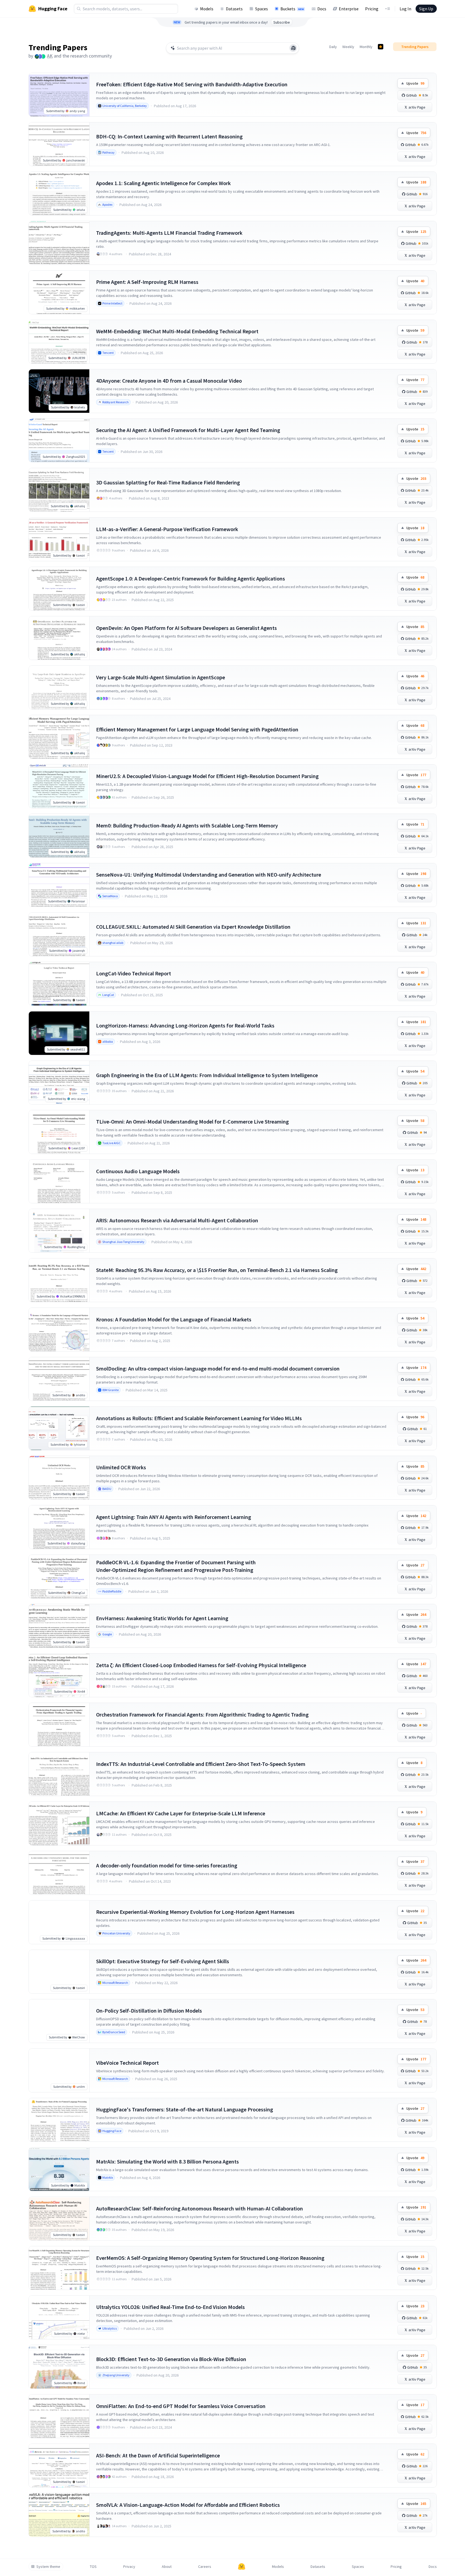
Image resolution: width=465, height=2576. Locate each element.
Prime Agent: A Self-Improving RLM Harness (147, 282)
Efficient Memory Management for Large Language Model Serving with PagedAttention (197, 729)
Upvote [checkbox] (415, 83)
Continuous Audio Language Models (138, 1171)
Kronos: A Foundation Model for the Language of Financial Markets (174, 1319)
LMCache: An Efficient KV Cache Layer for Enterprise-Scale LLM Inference (181, 1813)
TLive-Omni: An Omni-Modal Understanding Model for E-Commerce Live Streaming (192, 1122)
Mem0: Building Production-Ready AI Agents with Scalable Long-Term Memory (187, 825)
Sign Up (426, 9)
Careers (205, 2567)
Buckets (292, 9)
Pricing (372, 9)
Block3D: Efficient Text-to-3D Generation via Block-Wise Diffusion (171, 2359)
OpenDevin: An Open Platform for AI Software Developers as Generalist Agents (186, 628)
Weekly (348, 47)
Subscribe (282, 22)
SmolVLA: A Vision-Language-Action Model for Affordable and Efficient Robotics (188, 2505)
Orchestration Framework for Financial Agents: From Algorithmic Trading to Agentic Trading (202, 1714)
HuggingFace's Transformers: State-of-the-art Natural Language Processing (185, 2109)
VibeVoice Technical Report (127, 2063)
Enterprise (349, 9)
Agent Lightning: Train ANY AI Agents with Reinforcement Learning (174, 1517)
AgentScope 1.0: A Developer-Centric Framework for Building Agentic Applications (191, 578)
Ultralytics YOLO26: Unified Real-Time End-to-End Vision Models (170, 2307)
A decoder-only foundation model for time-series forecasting (167, 1865)
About (167, 2567)
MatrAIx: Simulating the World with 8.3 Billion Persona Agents (167, 2161)
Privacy (129, 2567)
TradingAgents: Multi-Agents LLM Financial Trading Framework (169, 233)
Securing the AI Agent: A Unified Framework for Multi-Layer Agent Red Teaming (188, 430)
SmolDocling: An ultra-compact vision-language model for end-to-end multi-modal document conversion (218, 1368)
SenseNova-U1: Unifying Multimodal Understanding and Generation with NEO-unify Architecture (209, 875)
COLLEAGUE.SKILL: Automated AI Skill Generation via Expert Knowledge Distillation (193, 927)
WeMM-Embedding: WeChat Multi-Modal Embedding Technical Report (177, 331)
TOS (93, 2567)
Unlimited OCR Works (121, 1467)
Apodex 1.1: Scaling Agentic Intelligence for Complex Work (163, 183)
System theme (48, 2567)
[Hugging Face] (242, 2567)
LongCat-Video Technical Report (134, 973)
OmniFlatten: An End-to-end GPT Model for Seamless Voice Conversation (181, 2406)
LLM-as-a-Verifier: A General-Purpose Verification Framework (167, 529)
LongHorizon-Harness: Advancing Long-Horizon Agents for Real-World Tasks (185, 1025)
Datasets (234, 9)
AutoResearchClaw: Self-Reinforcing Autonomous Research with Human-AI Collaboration (200, 2208)
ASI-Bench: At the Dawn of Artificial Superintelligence (158, 2455)
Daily (333, 47)
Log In (405, 9)
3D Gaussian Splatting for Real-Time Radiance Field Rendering (168, 482)
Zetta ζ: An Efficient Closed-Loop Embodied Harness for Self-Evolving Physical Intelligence (201, 1665)
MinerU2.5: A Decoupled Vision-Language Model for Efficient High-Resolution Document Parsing (207, 776)
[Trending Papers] (381, 47)
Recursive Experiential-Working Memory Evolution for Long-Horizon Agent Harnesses (195, 1912)
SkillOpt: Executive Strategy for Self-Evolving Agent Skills (163, 1961)
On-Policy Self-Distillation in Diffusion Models (149, 2011)
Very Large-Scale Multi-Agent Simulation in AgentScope (161, 677)
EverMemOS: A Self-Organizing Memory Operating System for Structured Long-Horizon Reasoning (210, 2258)
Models (207, 9)
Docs (322, 9)
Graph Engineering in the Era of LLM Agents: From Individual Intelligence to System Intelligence (207, 1075)
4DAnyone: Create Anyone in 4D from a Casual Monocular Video (169, 381)
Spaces (262, 9)
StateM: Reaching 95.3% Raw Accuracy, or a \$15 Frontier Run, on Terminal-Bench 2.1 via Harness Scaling (217, 1270)
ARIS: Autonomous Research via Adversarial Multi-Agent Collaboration (177, 1220)
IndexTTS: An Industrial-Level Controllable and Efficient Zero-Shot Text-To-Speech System (201, 1764)
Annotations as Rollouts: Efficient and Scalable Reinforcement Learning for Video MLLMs (199, 1418)
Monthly (366, 47)
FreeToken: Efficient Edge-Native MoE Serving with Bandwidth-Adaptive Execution (192, 84)
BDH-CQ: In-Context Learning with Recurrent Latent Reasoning (169, 136)
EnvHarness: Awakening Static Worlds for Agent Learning (162, 1618)
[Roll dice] (293, 48)
